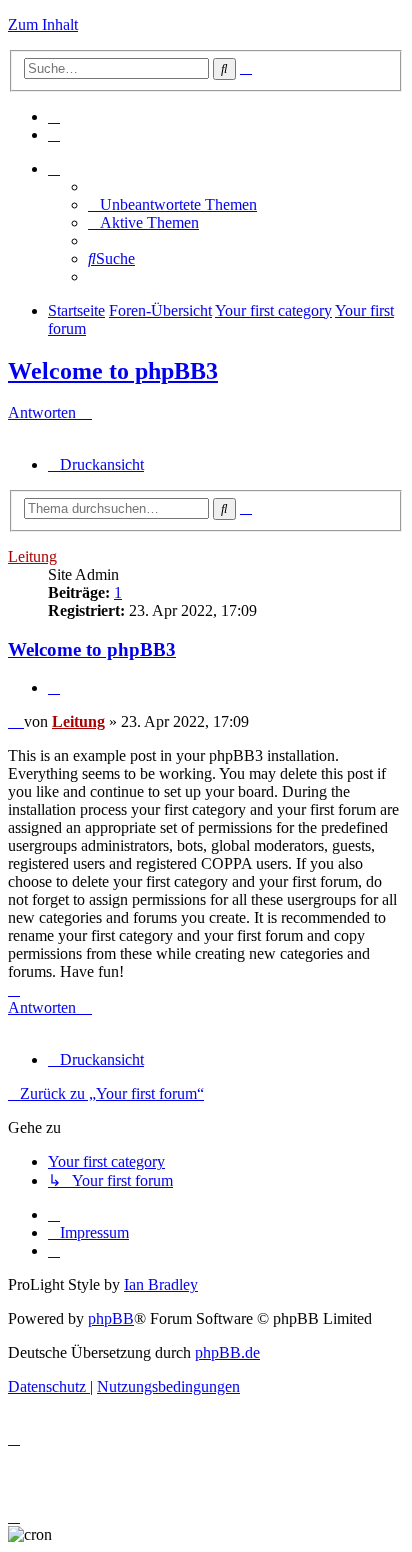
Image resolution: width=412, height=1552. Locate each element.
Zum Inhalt (43, 24)
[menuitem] (54, 116)
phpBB (111, 1318)
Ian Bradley (161, 1284)
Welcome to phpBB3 (113, 371)
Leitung (32, 556)
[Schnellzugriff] (54, 168)
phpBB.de (227, 1352)
